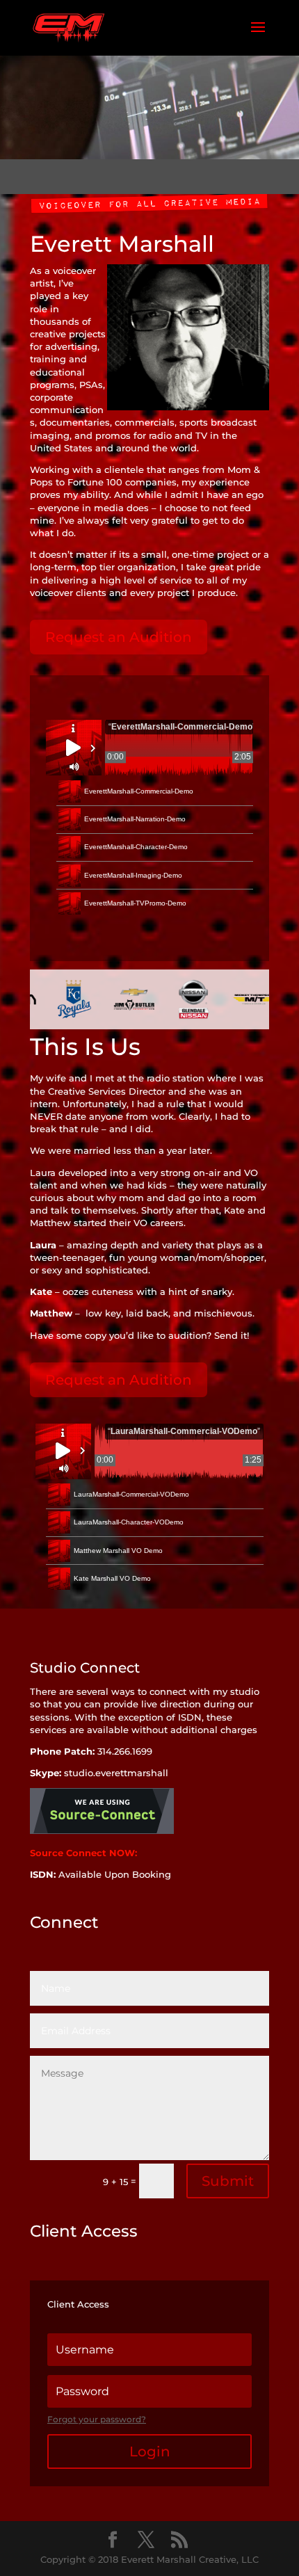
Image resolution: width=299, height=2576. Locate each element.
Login (150, 2452)
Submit (228, 2181)
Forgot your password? (97, 2419)
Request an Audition (119, 637)
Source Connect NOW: (85, 1853)
